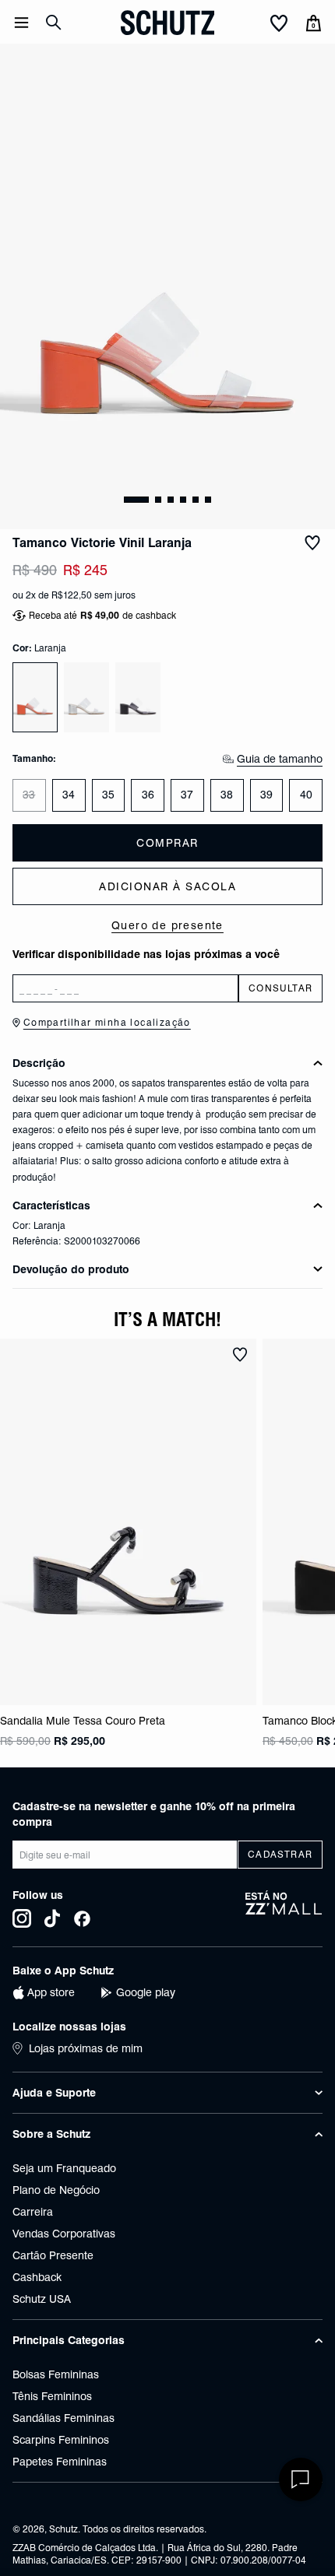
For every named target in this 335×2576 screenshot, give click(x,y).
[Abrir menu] (21, 23)
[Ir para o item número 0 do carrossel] (136, 500)
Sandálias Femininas (63, 2418)
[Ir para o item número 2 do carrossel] (171, 500)
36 (148, 795)
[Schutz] (167, 23)
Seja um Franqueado (64, 2168)
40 (306, 795)
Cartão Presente (53, 2255)
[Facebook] (82, 1918)
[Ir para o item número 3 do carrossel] (183, 500)
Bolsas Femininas (56, 2374)
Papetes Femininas (60, 2462)
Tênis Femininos (52, 2396)
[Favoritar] (312, 543)
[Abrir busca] (54, 23)
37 (187, 795)
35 (108, 795)
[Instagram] (22, 1918)
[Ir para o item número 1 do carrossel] (158, 500)
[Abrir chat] (301, 2479)
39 (266, 795)
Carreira (33, 2212)
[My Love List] (279, 24)
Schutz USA (42, 2299)
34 (69, 795)
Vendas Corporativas (64, 2234)
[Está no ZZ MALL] (284, 1909)
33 (29, 795)
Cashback (37, 2277)
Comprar (167, 843)
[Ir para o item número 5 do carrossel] (208, 500)
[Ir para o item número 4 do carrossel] (196, 500)
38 (227, 795)
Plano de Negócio (56, 2190)
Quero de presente (167, 925)
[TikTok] (52, 1918)
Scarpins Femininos (61, 2440)
